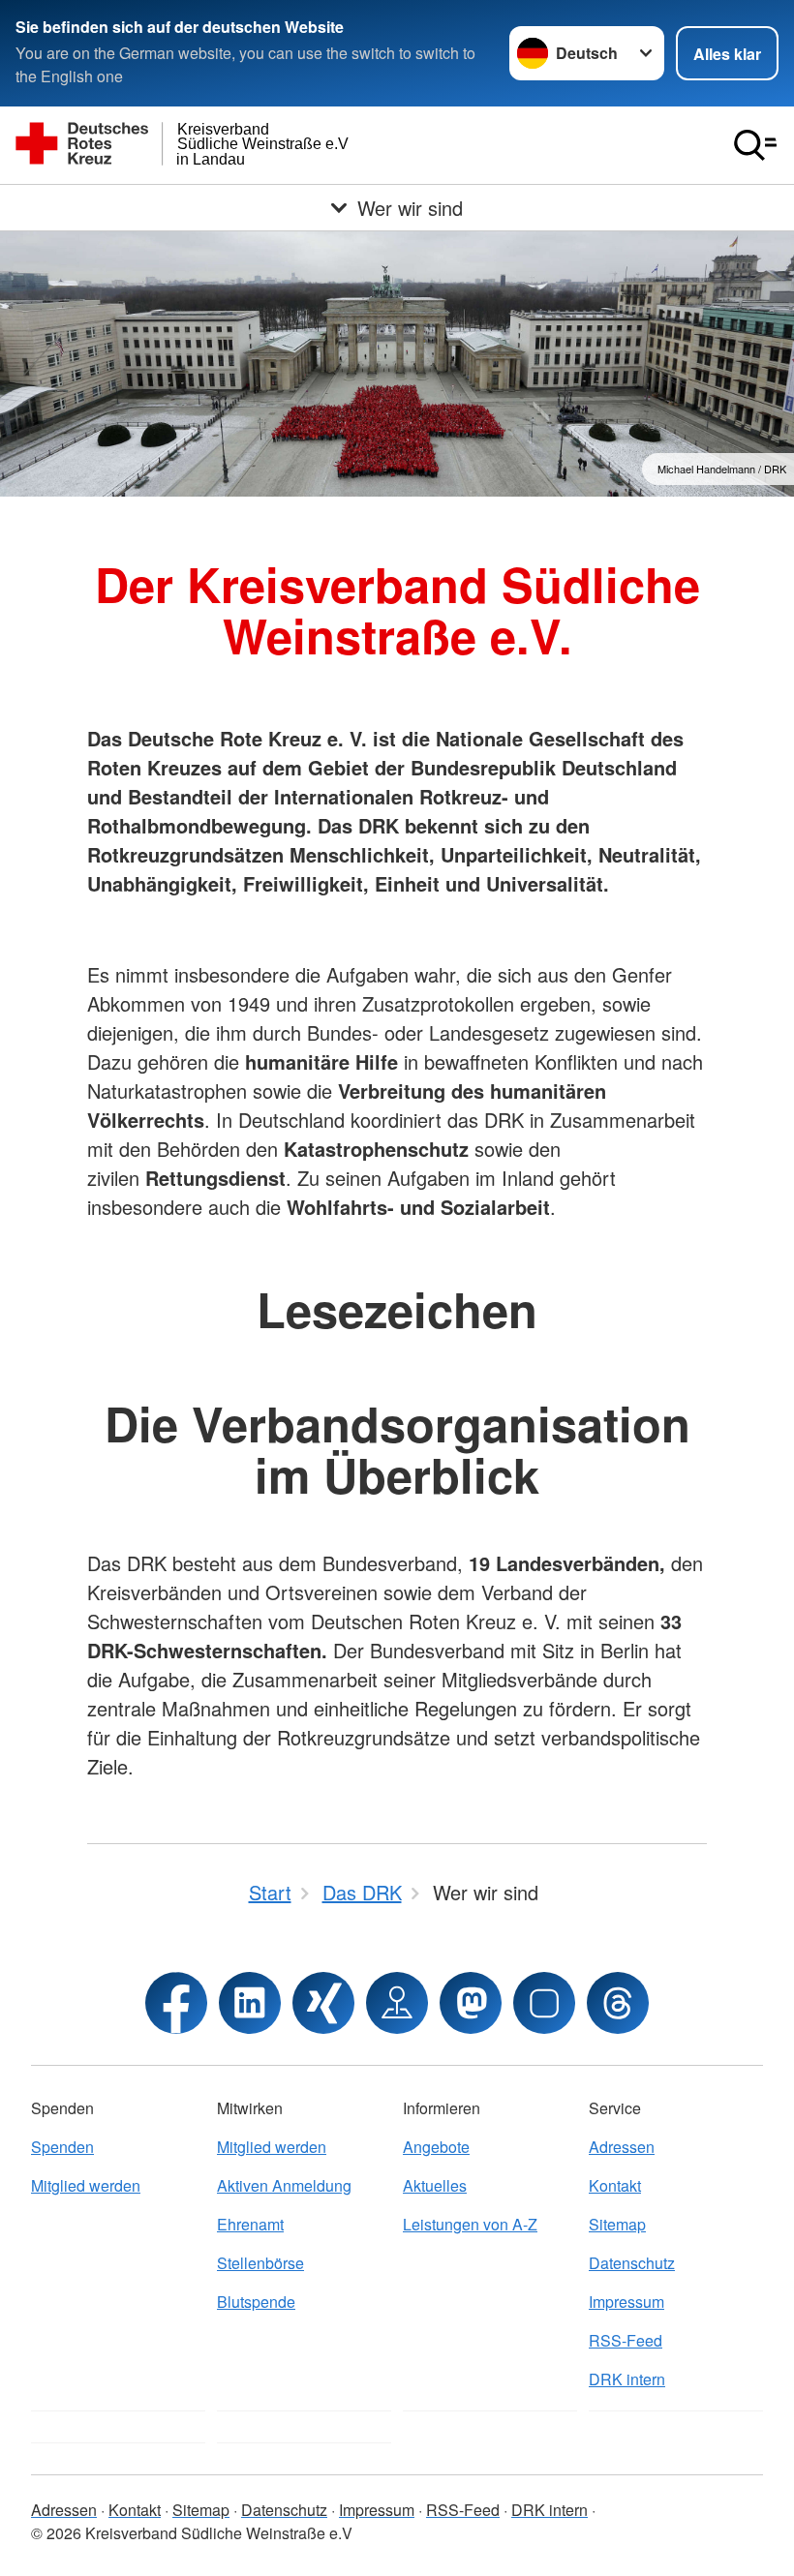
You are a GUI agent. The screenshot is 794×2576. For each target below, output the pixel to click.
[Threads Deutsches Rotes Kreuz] (618, 2003)
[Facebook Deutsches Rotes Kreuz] (176, 2003)
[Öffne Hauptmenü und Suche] (755, 145)
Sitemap (617, 2224)
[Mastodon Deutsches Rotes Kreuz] (471, 2003)
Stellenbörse (260, 2263)
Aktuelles (435, 2185)
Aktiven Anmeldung (284, 2185)
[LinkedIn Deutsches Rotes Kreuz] (250, 2003)
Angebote (436, 2147)
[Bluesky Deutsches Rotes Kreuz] (544, 2003)
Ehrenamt (250, 2224)
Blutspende (256, 2302)
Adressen (622, 2147)
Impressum (626, 2302)
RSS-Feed (626, 2340)
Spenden (62, 2147)
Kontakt (615, 2185)
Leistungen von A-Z (470, 2224)
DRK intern (627, 2379)
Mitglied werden (86, 2185)
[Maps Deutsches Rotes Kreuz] (397, 2003)
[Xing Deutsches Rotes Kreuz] (323, 2003)
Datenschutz (632, 2263)
